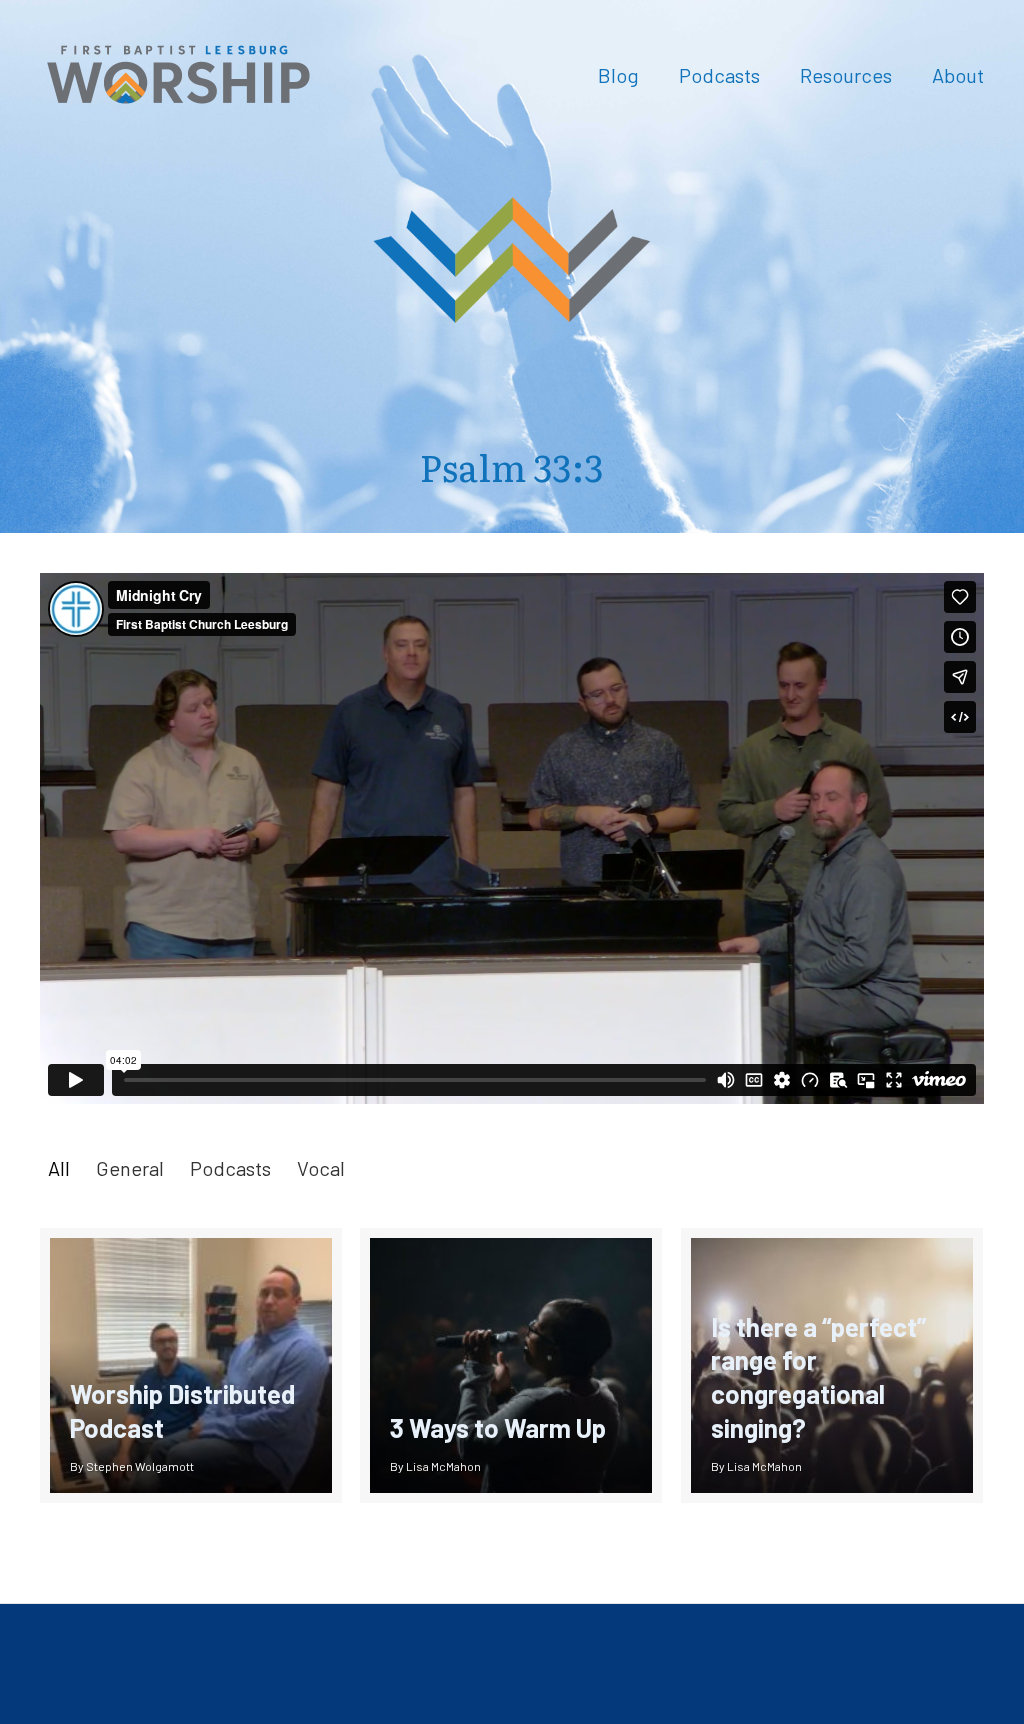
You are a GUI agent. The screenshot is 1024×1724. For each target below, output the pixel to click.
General (130, 1168)
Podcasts (230, 1168)
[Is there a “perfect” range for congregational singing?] (832, 1365)
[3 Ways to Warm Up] (511, 1365)
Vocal (321, 1168)
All (59, 1168)
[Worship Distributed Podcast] (191, 1365)
